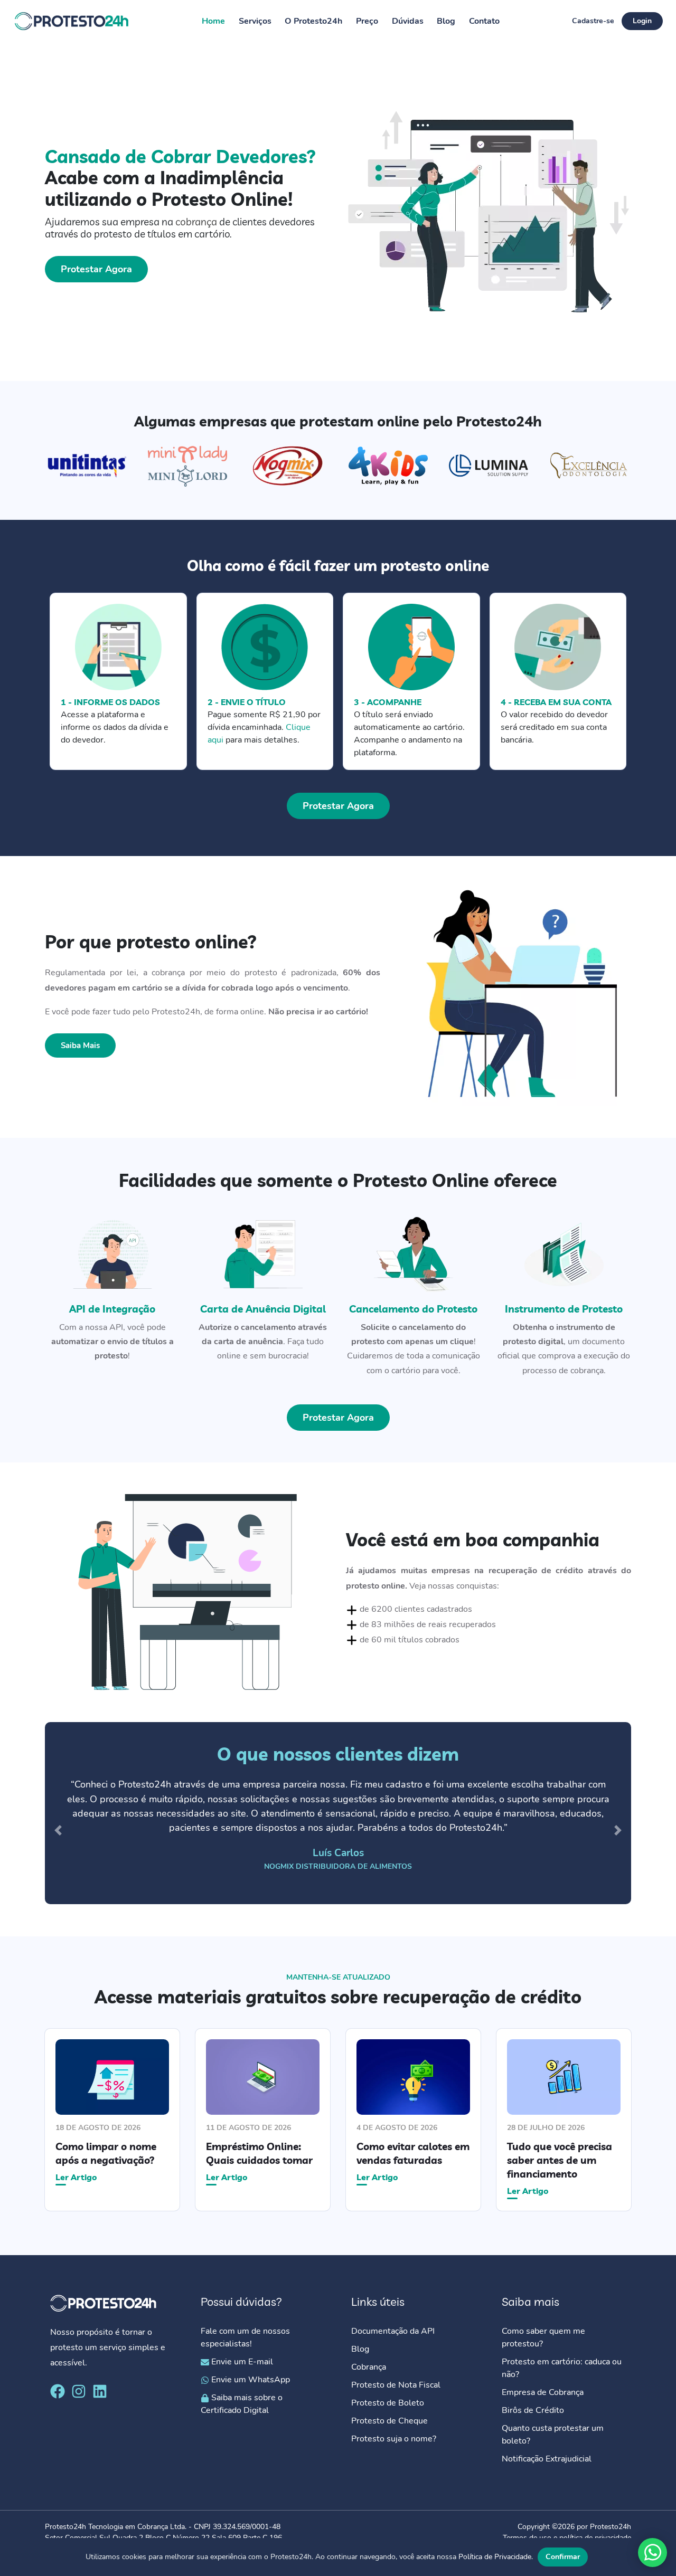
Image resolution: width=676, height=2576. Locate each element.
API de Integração (112, 1309)
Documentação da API (393, 2331)
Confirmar (563, 2557)
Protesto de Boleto (388, 2403)
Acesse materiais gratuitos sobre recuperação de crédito (338, 1997)
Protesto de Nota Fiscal (396, 2385)
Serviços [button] (255, 21)
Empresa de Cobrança (543, 2392)
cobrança (196, 222)
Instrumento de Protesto (564, 1309)
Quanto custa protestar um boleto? (553, 2435)
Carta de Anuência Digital (263, 1309)
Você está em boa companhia (473, 1539)
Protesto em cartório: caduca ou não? (562, 2368)
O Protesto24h (313, 21)
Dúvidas (408, 21)
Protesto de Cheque (389, 2421)
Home (213, 21)
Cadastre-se (593, 21)
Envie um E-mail (241, 2362)
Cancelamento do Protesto (413, 1309)
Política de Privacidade (495, 2557)
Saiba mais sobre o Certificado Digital (242, 2404)
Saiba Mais (80, 1045)
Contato (484, 21)
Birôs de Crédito (533, 2410)
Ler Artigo (76, 2176)
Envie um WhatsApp (250, 2380)
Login (642, 21)
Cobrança (369, 2367)
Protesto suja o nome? (395, 2439)
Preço (367, 21)
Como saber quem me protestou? (543, 2337)
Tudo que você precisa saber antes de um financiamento (560, 2160)
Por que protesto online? (151, 942)
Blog (446, 21)
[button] (58, 1831)
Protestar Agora (96, 269)
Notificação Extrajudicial (547, 2459)
